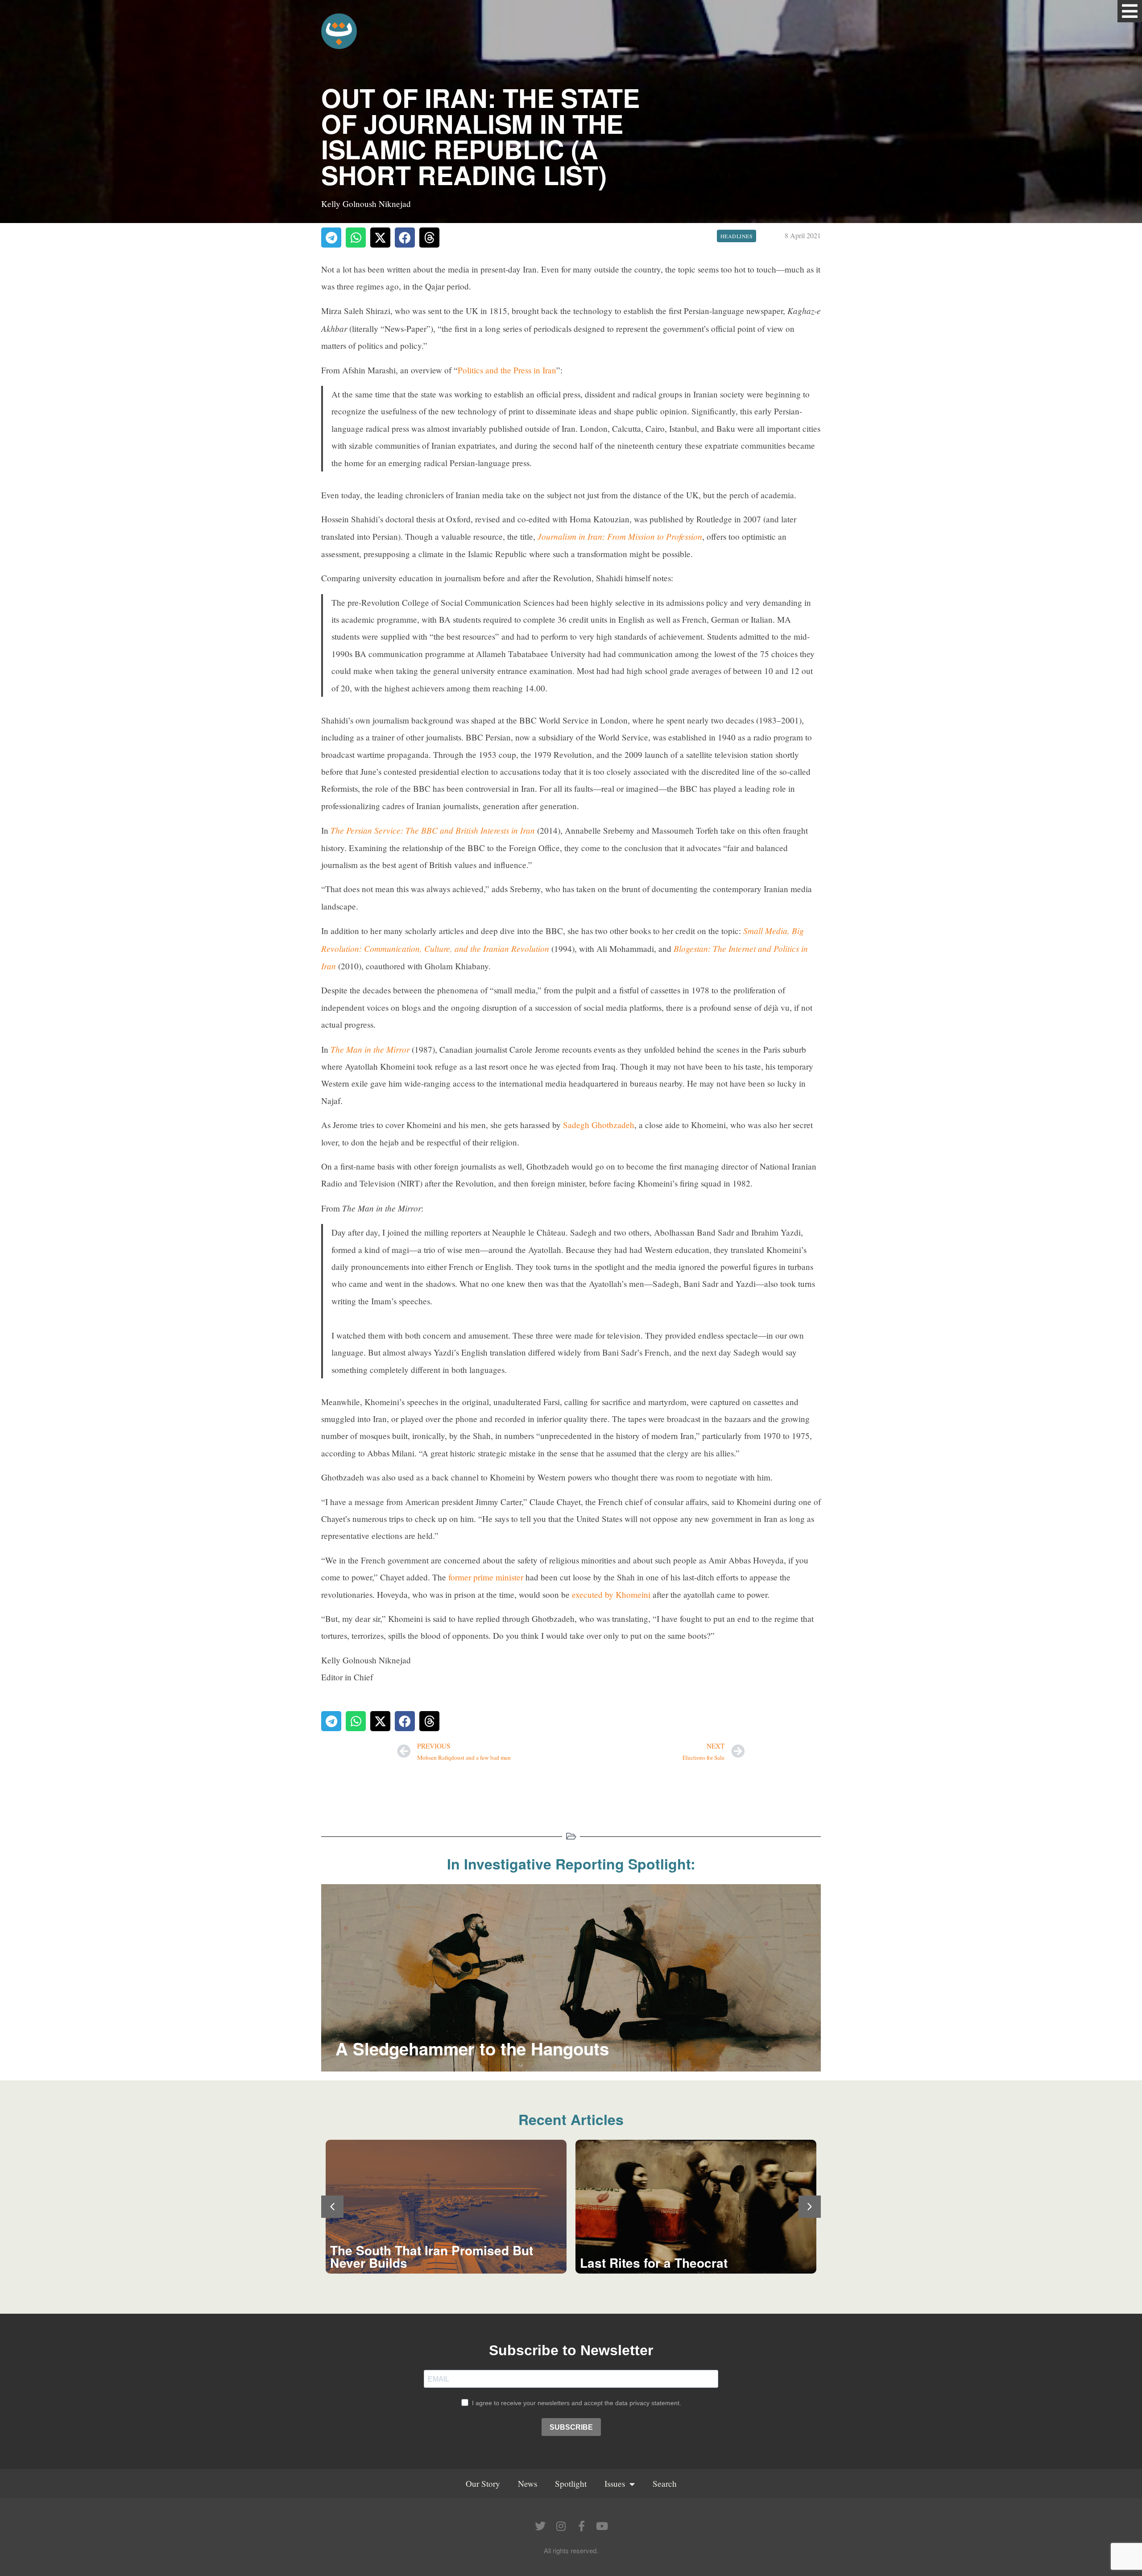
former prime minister (486, 1577)
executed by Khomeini (611, 1594)
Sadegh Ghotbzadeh (599, 1125)
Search (665, 2483)
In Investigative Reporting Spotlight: (571, 1864)
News (528, 2483)
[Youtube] (602, 2526)
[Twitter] (540, 2526)
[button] (1130, 11)
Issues (615, 2483)
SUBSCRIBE (571, 2427)
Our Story (483, 2483)
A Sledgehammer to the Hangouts (472, 2049)
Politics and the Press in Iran (507, 370)
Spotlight (571, 2483)
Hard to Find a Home (641, 2263)
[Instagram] (561, 2526)
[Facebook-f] (581, 2526)
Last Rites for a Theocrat (404, 2263)
